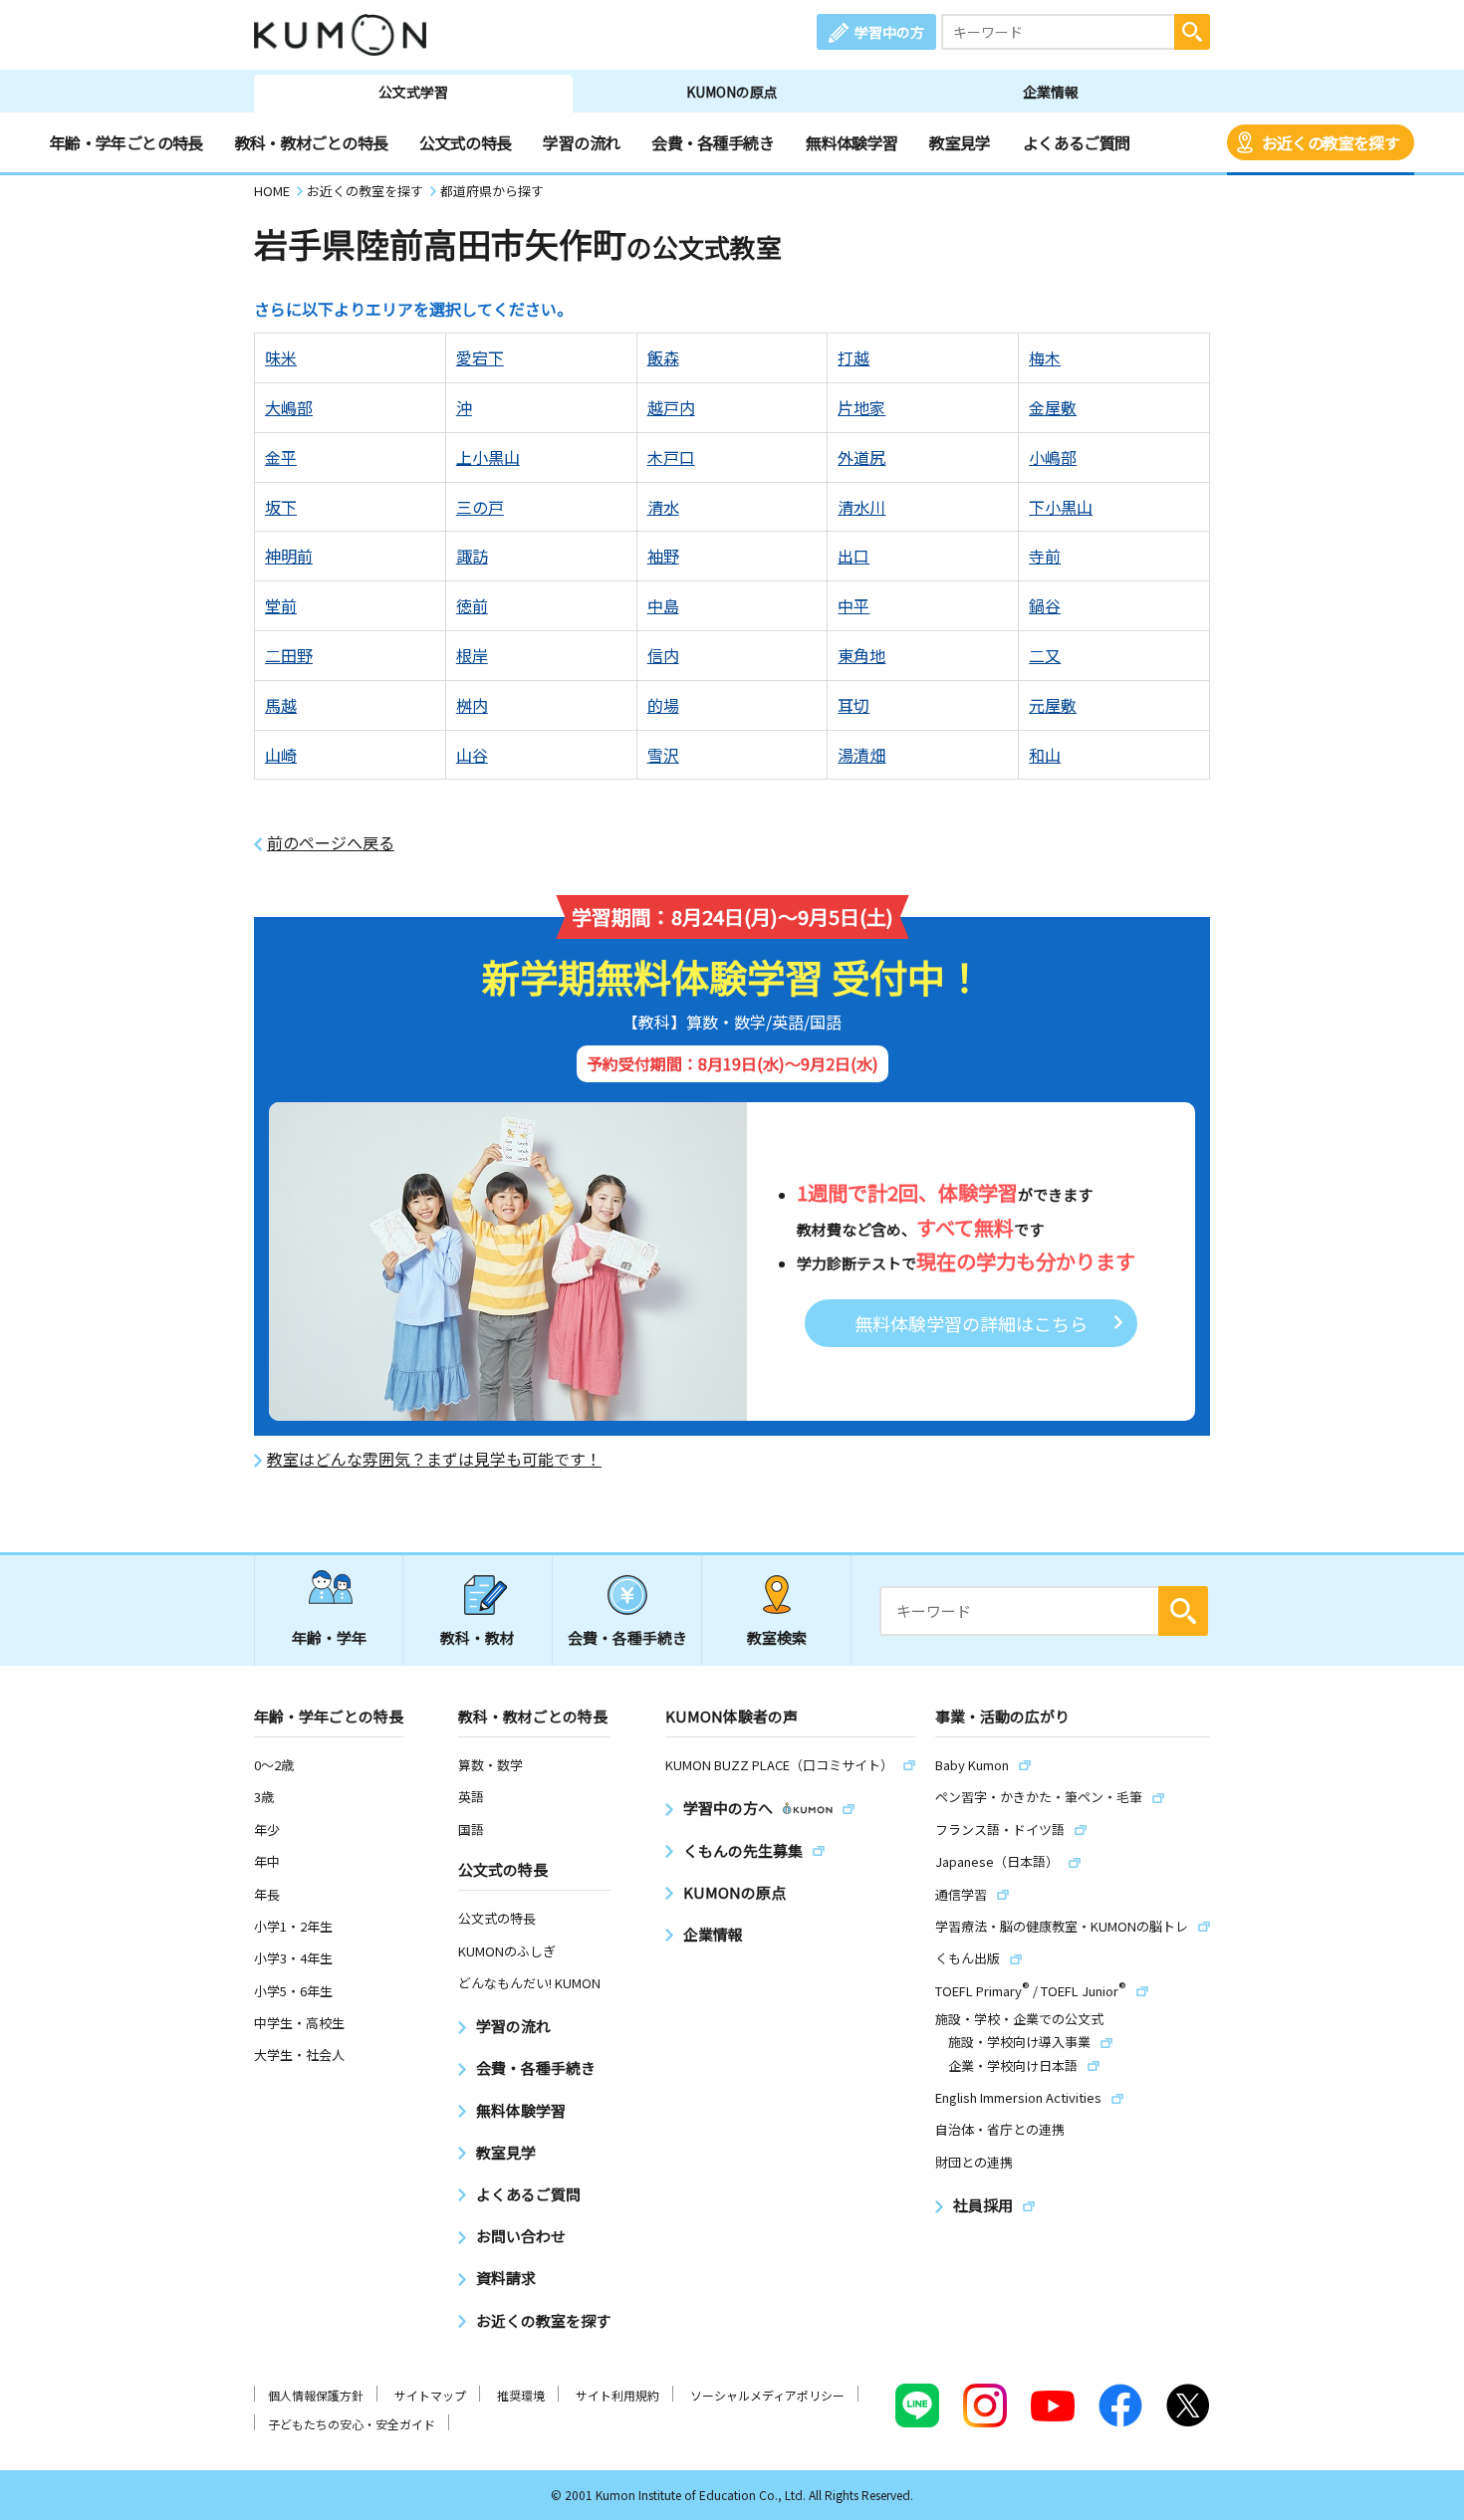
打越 (854, 357)
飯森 (663, 357)
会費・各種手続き (713, 142)
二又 (1045, 655)
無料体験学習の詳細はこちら (971, 1323)
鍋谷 (1045, 605)
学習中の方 (889, 32)
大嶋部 (289, 407)
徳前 (472, 605)
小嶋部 (1053, 457)
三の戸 (480, 507)
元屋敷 (1053, 705)
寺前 (1045, 556)
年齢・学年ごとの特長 (126, 142)
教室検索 (777, 1637)
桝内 (472, 705)
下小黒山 (1061, 507)
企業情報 (1051, 92)
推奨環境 (521, 2395)
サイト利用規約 (617, 2395)
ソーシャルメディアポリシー (767, 2395)
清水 (663, 507)
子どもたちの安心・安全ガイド (352, 2424)
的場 (663, 705)
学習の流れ (581, 142)
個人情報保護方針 (316, 2395)
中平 (854, 605)
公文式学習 (413, 92)
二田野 (289, 655)
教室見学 (960, 142)
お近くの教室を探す (1331, 142)
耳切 (854, 705)
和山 (1045, 755)
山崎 (281, 755)
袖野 (663, 556)
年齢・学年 (329, 1637)
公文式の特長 (465, 142)
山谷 (472, 755)
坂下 (281, 507)
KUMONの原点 (732, 92)
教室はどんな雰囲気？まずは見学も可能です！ (434, 1459)
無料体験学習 (852, 142)
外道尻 (861, 457)
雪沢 (663, 755)
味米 (281, 357)
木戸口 (671, 457)
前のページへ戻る (331, 843)
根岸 (472, 655)
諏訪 (472, 556)
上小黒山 (488, 457)
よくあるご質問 (1077, 142)
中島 (663, 605)
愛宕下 (480, 357)
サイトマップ (430, 2395)
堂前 (281, 605)
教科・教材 (478, 1637)
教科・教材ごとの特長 (312, 142)
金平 (281, 457)
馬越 (281, 705)
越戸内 (671, 407)
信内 (663, 655)
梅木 (1045, 357)
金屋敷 (1053, 407)
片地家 (861, 407)
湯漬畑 (861, 755)
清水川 (861, 507)
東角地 (861, 655)
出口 (854, 556)
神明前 (289, 556)
